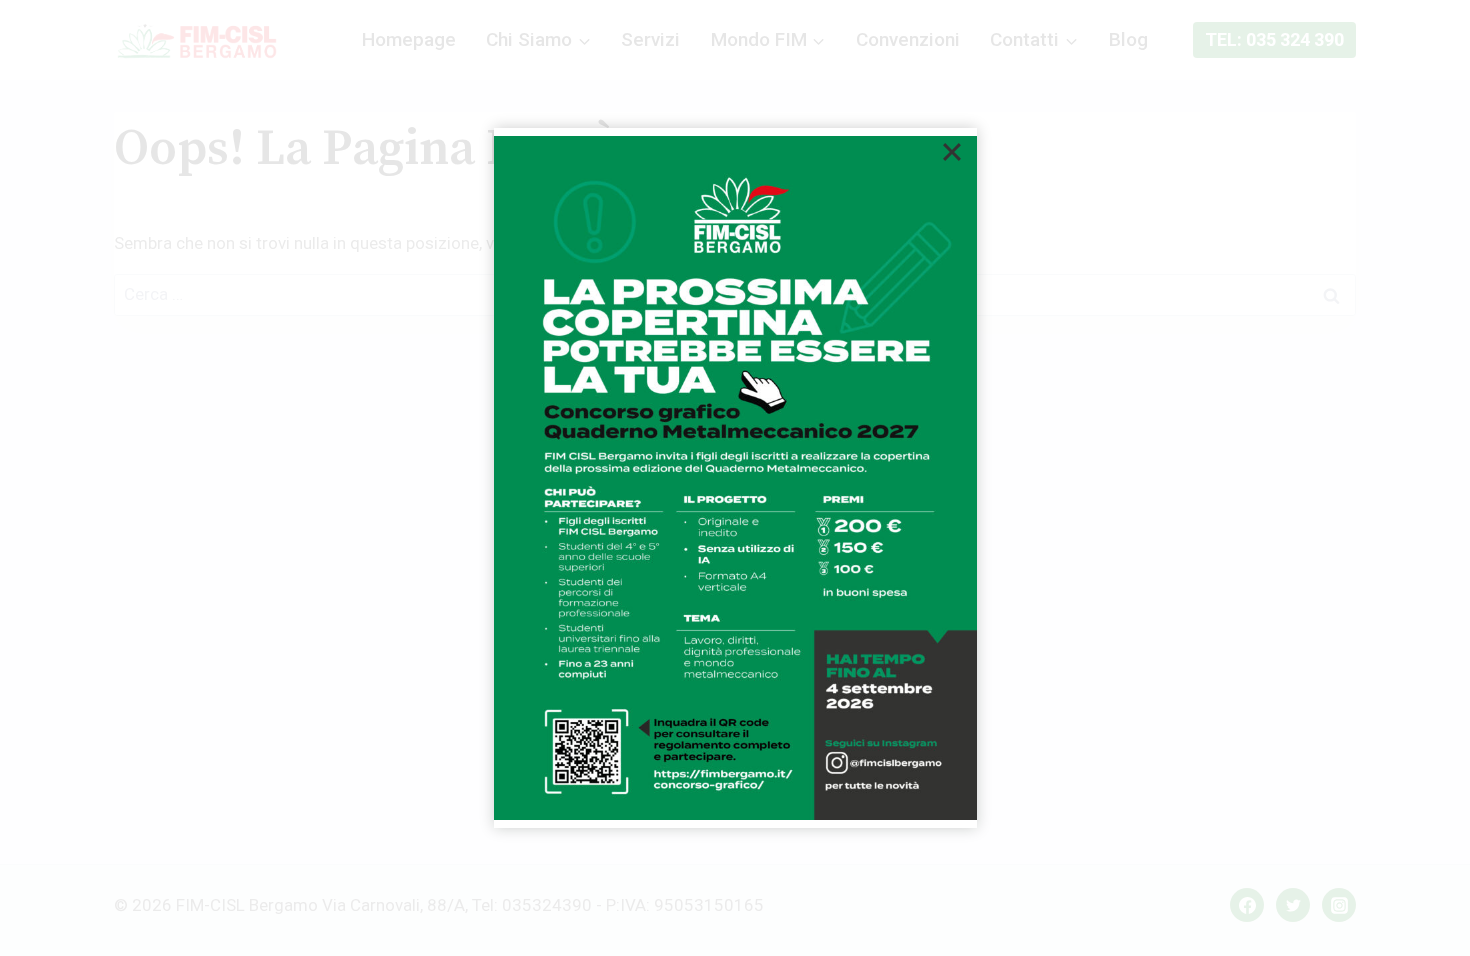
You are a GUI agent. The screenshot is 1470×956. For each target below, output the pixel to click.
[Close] (952, 152)
